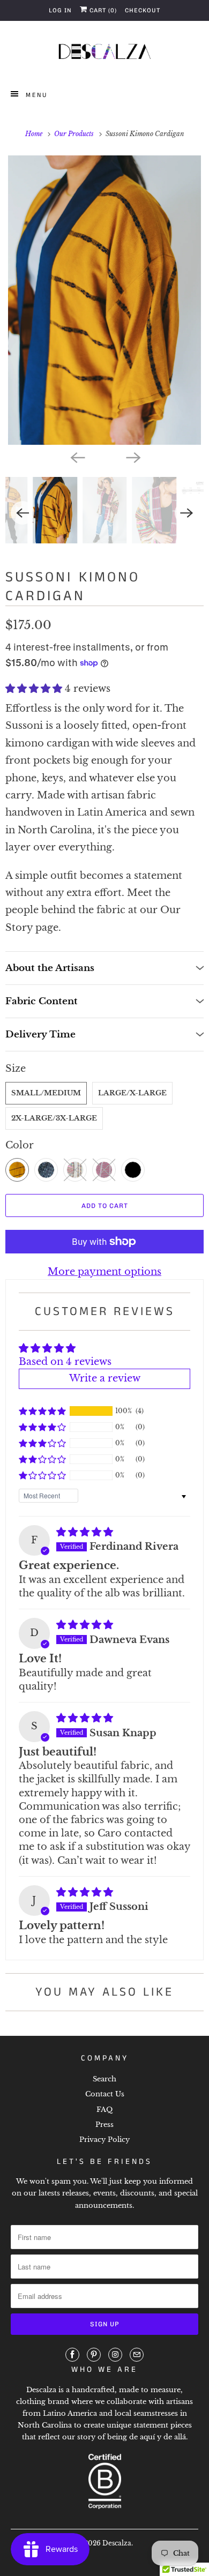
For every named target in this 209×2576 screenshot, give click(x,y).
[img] (85, 1532)
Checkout (143, 10)
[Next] (132, 457)
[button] (35, 689)
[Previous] (77, 457)
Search (104, 2079)
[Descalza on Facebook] (72, 2355)
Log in (60, 10)
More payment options (104, 1272)
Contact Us (105, 2094)
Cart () (102, 10)
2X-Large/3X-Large (54, 1118)
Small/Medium (46, 1093)
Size (16, 1069)
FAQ (104, 2110)
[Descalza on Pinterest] (94, 2355)
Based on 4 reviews (65, 1362)
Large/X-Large (132, 1093)
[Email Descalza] (137, 2355)
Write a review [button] (105, 1378)
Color (20, 1145)
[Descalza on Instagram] (115, 2355)
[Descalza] (105, 54)
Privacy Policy (104, 2140)
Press (104, 2125)
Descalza (117, 2543)
